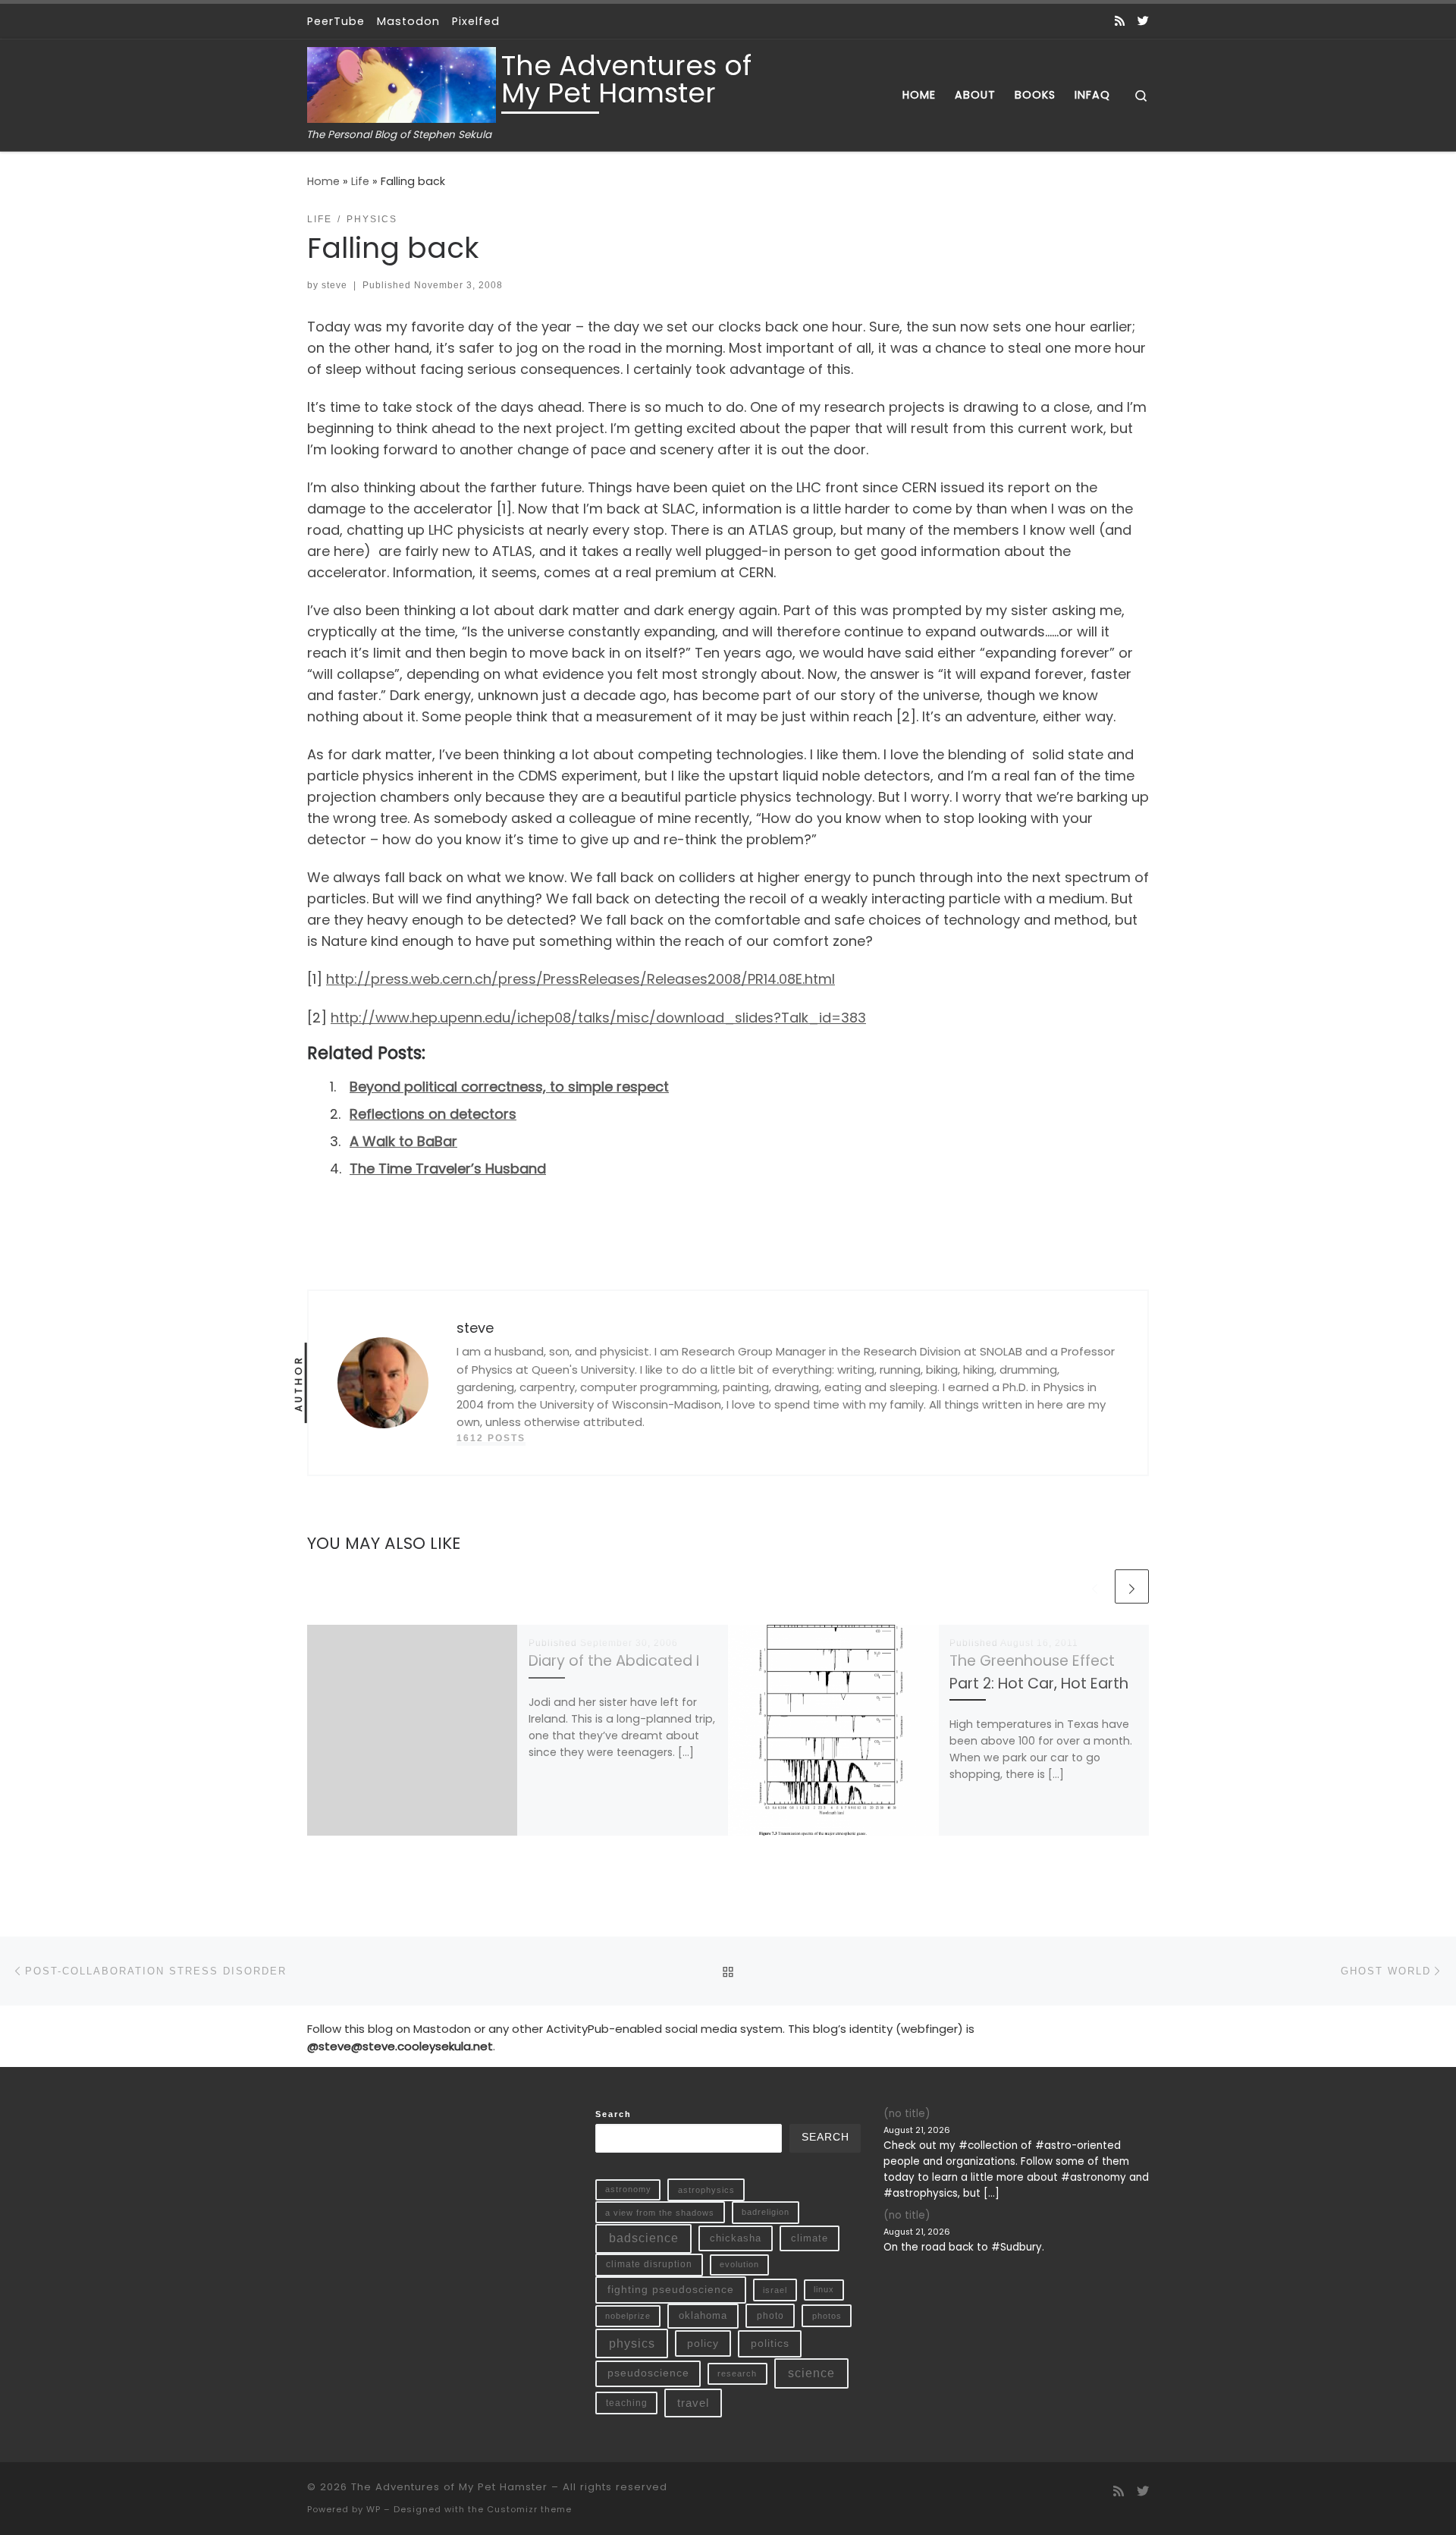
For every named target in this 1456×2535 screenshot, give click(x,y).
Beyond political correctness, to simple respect (509, 1087)
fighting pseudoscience (671, 2289)
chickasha (736, 2238)
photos (827, 2316)
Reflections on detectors (433, 1114)
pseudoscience (648, 2373)
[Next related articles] (1132, 1586)
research (737, 2373)
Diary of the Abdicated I (614, 1661)
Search (613, 2114)
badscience (644, 2238)
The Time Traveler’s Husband (448, 1169)
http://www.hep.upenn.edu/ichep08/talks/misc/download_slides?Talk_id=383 (598, 1018)
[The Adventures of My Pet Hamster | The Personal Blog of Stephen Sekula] (402, 83)
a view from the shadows (660, 2213)
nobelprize (628, 2316)
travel (693, 2403)
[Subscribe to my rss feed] (1120, 21)
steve (334, 285)
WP (373, 2509)
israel (775, 2290)
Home (323, 181)
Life (360, 181)
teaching (627, 2403)
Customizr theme (529, 2509)
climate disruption (649, 2264)
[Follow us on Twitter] (1143, 21)
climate (810, 2238)
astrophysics (706, 2190)
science (811, 2373)
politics (770, 2343)
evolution (739, 2264)
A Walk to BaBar (403, 1141)
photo (770, 2316)
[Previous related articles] (1095, 1586)
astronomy (628, 2189)
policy (703, 2343)
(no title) (907, 2114)
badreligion (766, 2212)
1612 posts (491, 1438)
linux (824, 2289)
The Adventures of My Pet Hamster (449, 2487)
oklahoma (703, 2315)
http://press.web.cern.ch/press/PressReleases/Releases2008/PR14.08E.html (581, 979)
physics (632, 2343)
